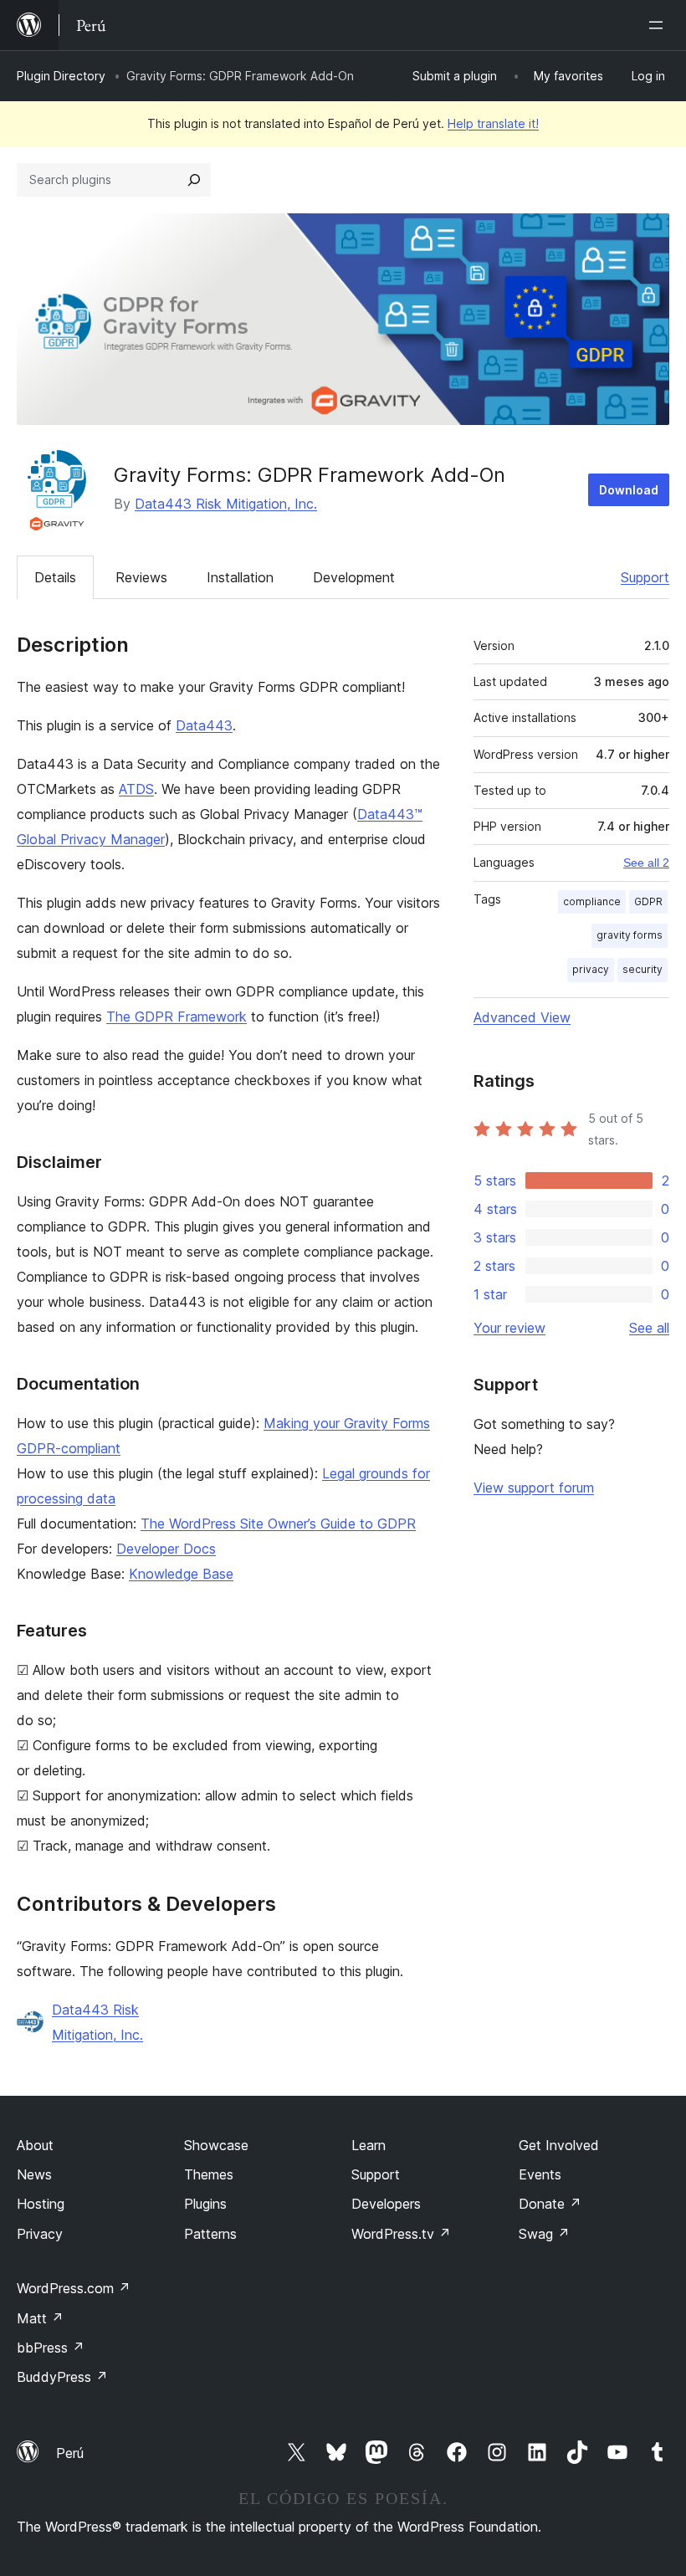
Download (629, 490)
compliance (592, 901)
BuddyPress (62, 2377)
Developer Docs (166, 1549)
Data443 (204, 725)
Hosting (41, 2204)
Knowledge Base (181, 1574)
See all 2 (646, 863)
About (35, 2145)
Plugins (205, 2204)
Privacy (40, 2234)
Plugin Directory (61, 76)
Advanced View (522, 1017)
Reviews (141, 577)
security (642, 969)
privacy (591, 969)
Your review (509, 1328)
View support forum (534, 1488)
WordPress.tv (401, 2234)
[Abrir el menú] (659, 25)
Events (540, 2174)
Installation (240, 577)
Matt (40, 2318)
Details (55, 577)
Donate (550, 2204)
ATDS (136, 789)
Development (354, 577)
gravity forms (630, 935)
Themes (209, 2174)
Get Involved (559, 2145)
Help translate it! (493, 123)
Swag (544, 2234)
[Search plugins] (194, 180)
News (34, 2174)
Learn (369, 2145)
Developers (386, 2204)
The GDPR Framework (177, 1017)
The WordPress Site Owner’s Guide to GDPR (278, 1524)
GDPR (648, 901)
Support (645, 577)
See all (649, 1328)
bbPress (51, 2348)
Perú (70, 2453)
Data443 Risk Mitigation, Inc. (226, 504)
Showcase (216, 2145)
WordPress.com (74, 2288)
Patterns (210, 2234)
